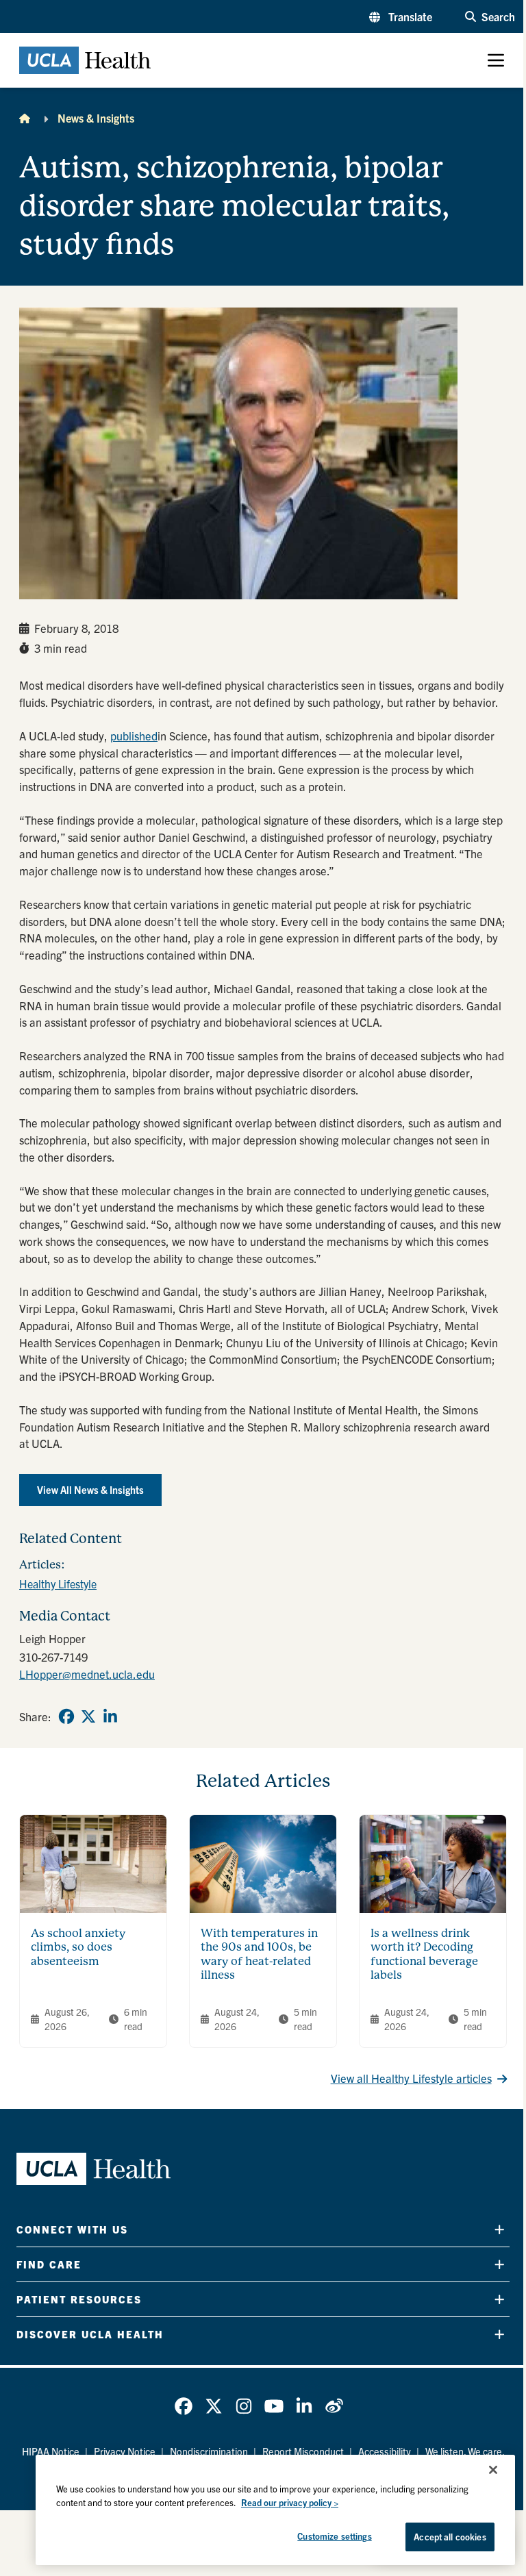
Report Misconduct (303, 2451)
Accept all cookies (450, 2537)
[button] (401, 16)
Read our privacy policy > (290, 2502)
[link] (66, 1716)
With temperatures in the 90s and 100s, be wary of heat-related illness (259, 1954)
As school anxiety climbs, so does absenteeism (78, 1947)
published (134, 736)
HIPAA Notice (51, 2451)
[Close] (493, 2470)
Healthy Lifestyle (58, 1584)
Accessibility (385, 2451)
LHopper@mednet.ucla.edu (87, 1674)
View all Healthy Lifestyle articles (411, 2078)
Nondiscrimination (209, 2451)
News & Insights (96, 118)
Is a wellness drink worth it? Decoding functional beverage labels (424, 1954)
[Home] (25, 118)
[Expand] (499, 2230)
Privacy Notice (125, 2451)
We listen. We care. (465, 2451)
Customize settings (334, 2536)
